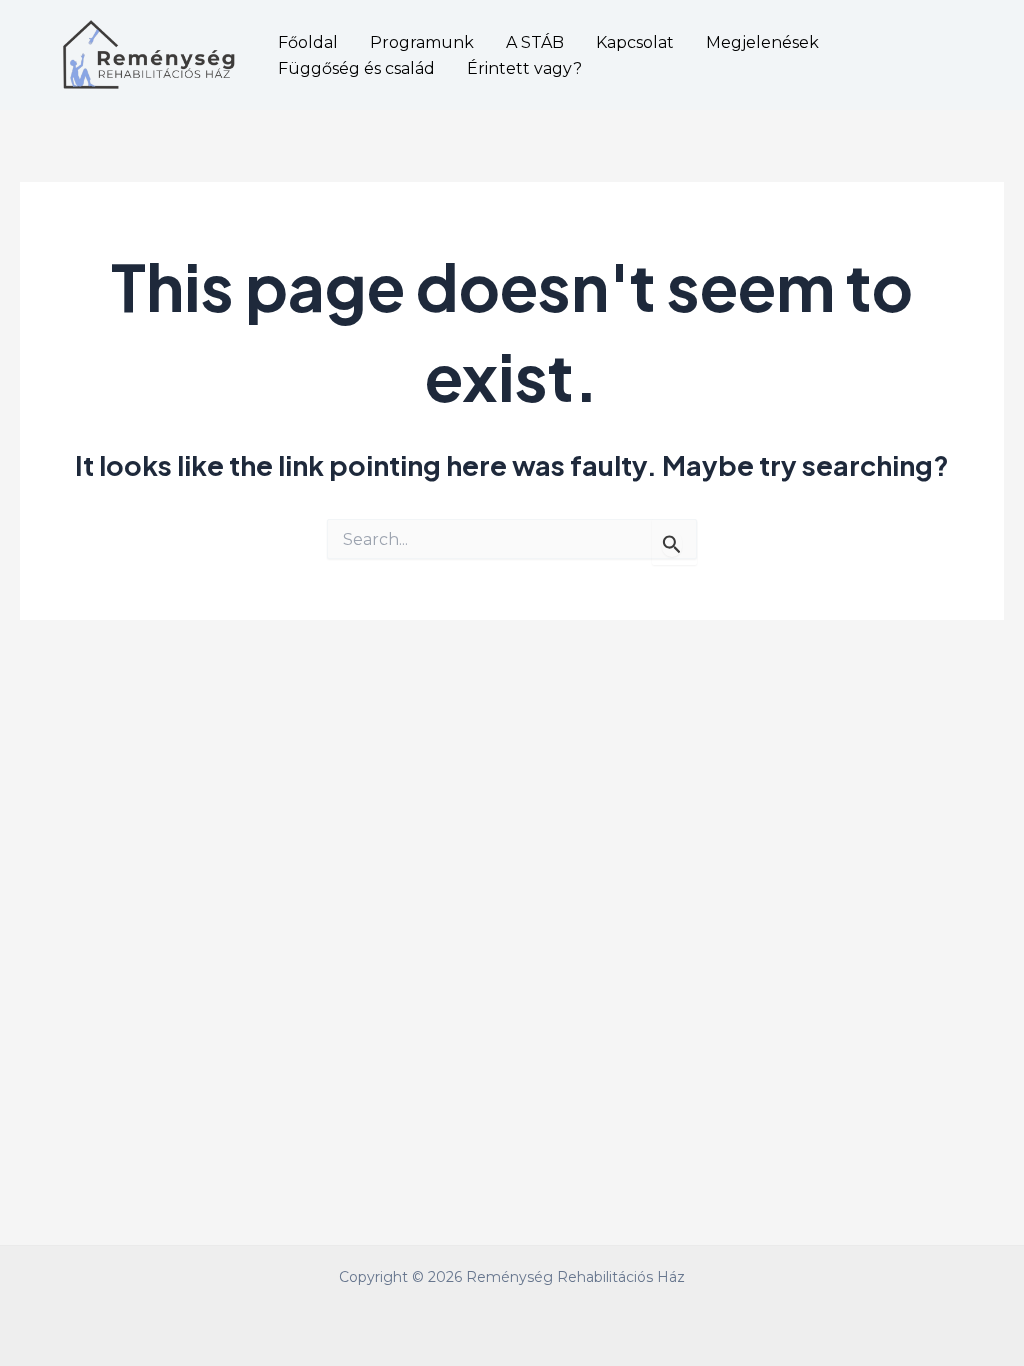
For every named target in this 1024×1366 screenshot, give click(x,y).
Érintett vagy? (524, 68)
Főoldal (308, 42)
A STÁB (535, 42)
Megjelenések (762, 42)
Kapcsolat (635, 42)
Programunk (422, 42)
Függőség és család (356, 68)
